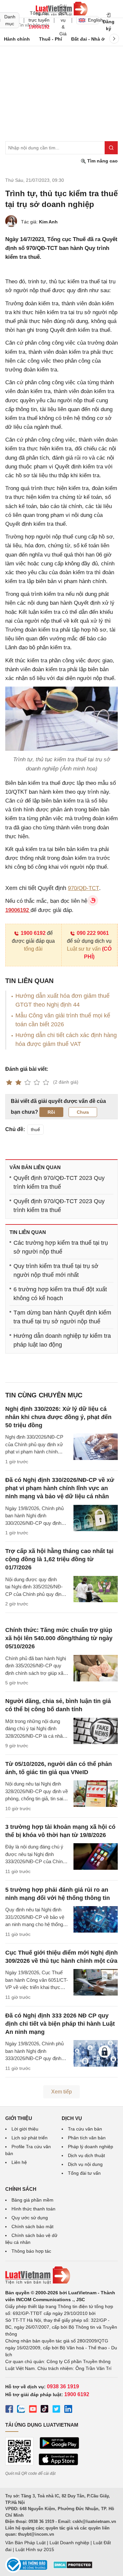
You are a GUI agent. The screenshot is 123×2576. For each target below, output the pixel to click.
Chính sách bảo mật (32, 2226)
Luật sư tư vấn (84, 949)
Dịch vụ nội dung (85, 2164)
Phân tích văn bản (87, 2138)
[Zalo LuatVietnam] (21, 2410)
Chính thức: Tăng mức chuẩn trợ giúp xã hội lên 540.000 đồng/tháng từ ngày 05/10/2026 (59, 1638)
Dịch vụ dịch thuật (86, 2155)
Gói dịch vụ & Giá (63, 20)
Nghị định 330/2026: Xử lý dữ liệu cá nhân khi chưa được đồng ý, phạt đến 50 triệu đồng (58, 1417)
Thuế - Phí (51, 39)
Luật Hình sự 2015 (35, 2549)
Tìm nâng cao (102, 161)
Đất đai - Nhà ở (88, 39)
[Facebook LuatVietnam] (9, 2410)
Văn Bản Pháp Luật (25, 2543)
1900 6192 (33, 933)
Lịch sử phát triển (30, 2138)
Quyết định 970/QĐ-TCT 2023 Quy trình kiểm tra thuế (59, 1182)
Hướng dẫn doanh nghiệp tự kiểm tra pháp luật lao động (62, 1340)
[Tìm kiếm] (111, 148)
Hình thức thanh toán (33, 2209)
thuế (35, 1129)
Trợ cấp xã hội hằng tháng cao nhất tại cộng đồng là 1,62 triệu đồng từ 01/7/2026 (59, 1559)
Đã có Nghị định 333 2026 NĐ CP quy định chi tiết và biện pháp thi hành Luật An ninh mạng (60, 2024)
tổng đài (33, 949)
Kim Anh (48, 222)
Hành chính (17, 39)
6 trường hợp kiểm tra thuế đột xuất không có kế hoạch (60, 1294)
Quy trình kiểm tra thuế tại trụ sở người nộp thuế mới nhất (56, 1270)
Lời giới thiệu (25, 2129)
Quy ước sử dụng (30, 2218)
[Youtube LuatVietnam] (33, 2410)
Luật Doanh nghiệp (69, 2543)
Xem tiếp (61, 2092)
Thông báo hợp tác (31, 2251)
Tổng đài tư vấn (84, 2173)
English (93, 20)
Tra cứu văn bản (85, 2129)
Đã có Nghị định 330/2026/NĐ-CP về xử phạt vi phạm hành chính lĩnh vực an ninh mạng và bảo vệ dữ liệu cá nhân (60, 1488)
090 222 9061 (93, 933)
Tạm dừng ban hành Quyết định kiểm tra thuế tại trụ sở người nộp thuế (62, 1317)
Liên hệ (19, 2162)
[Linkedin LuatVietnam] (68, 2410)
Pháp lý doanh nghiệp (91, 2147)
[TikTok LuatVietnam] (45, 2410)
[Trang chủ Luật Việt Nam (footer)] (61, 2275)
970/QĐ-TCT (83, 888)
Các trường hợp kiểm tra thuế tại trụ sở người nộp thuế (61, 1247)
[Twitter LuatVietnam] (56, 2410)
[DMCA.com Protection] (73, 2567)
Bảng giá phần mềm (32, 2200)
